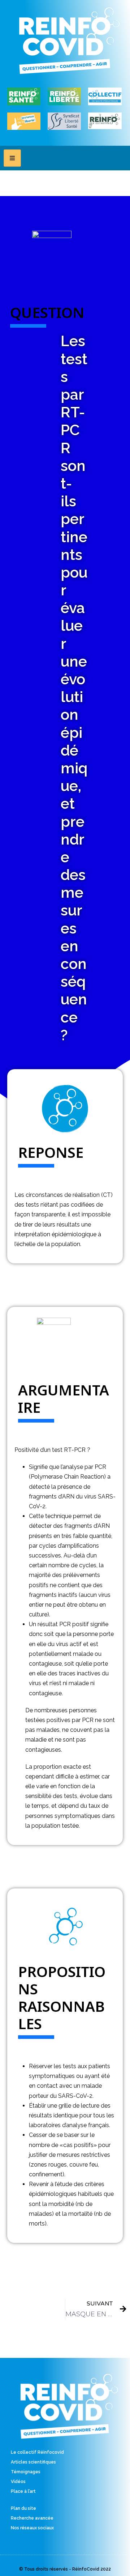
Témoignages (26, 2472)
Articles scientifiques (33, 2462)
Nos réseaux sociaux (32, 2528)
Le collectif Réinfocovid (37, 2452)
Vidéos (18, 2482)
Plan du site (23, 2508)
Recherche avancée (32, 2518)
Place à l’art (23, 2491)
